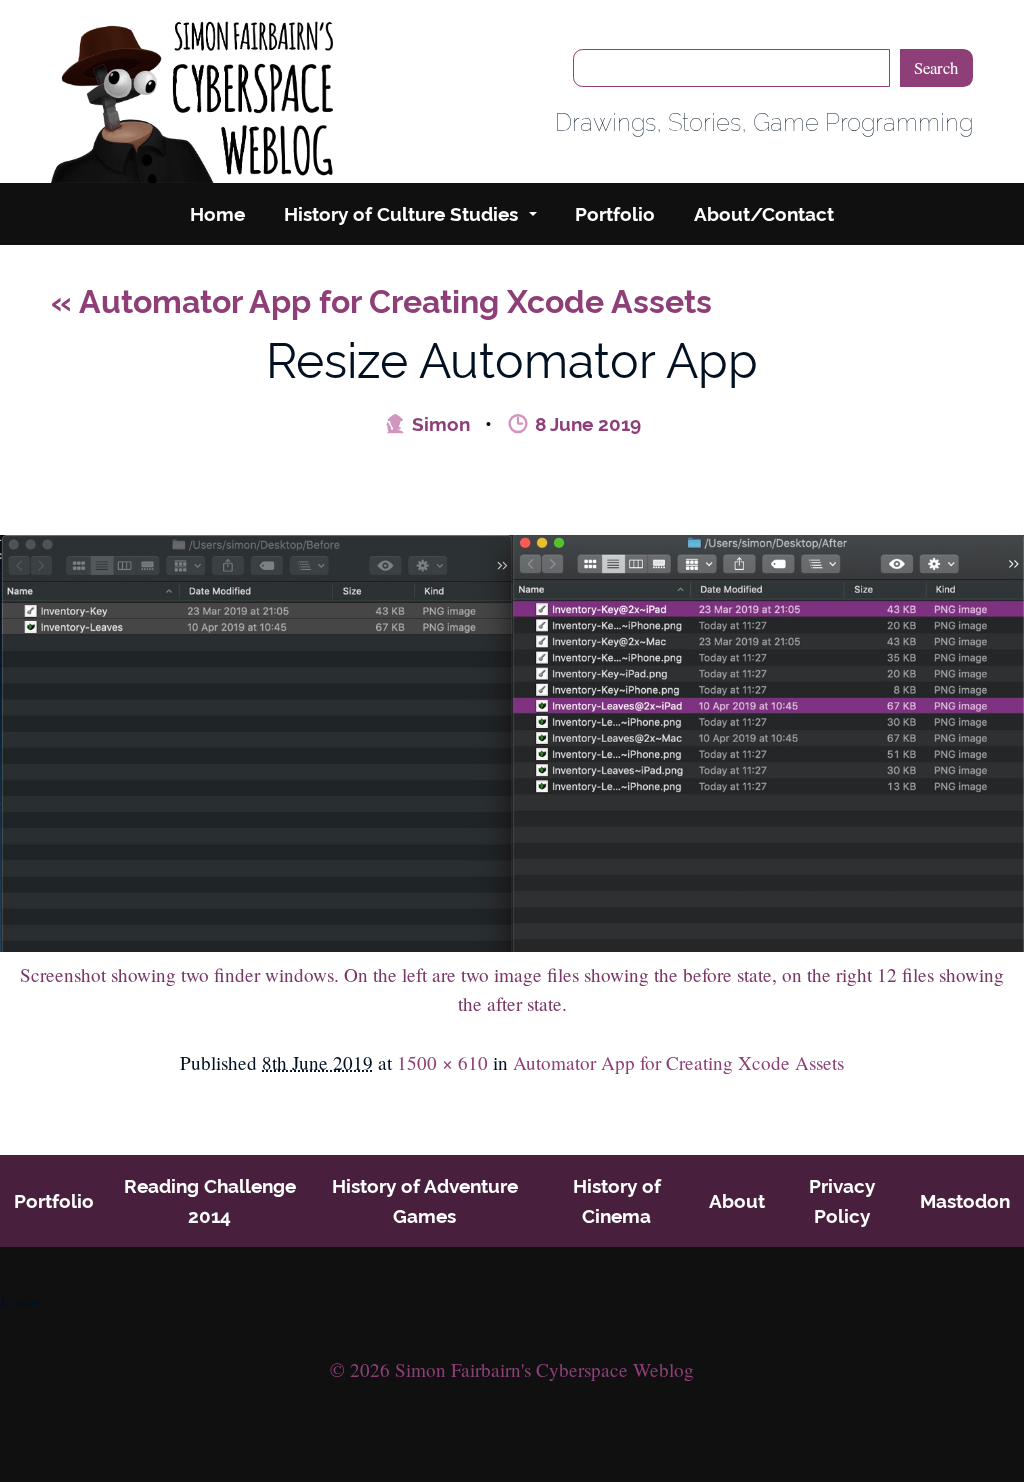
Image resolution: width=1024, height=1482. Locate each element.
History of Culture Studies (401, 214)
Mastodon (965, 1201)
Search (936, 67)
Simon (438, 424)
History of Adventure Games (425, 1201)
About (737, 1201)
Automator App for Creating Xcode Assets (381, 301)
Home (217, 214)
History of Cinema (617, 1201)
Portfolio (615, 214)
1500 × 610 (442, 1062)
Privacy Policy (842, 1201)
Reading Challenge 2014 (210, 1201)
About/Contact (764, 214)
